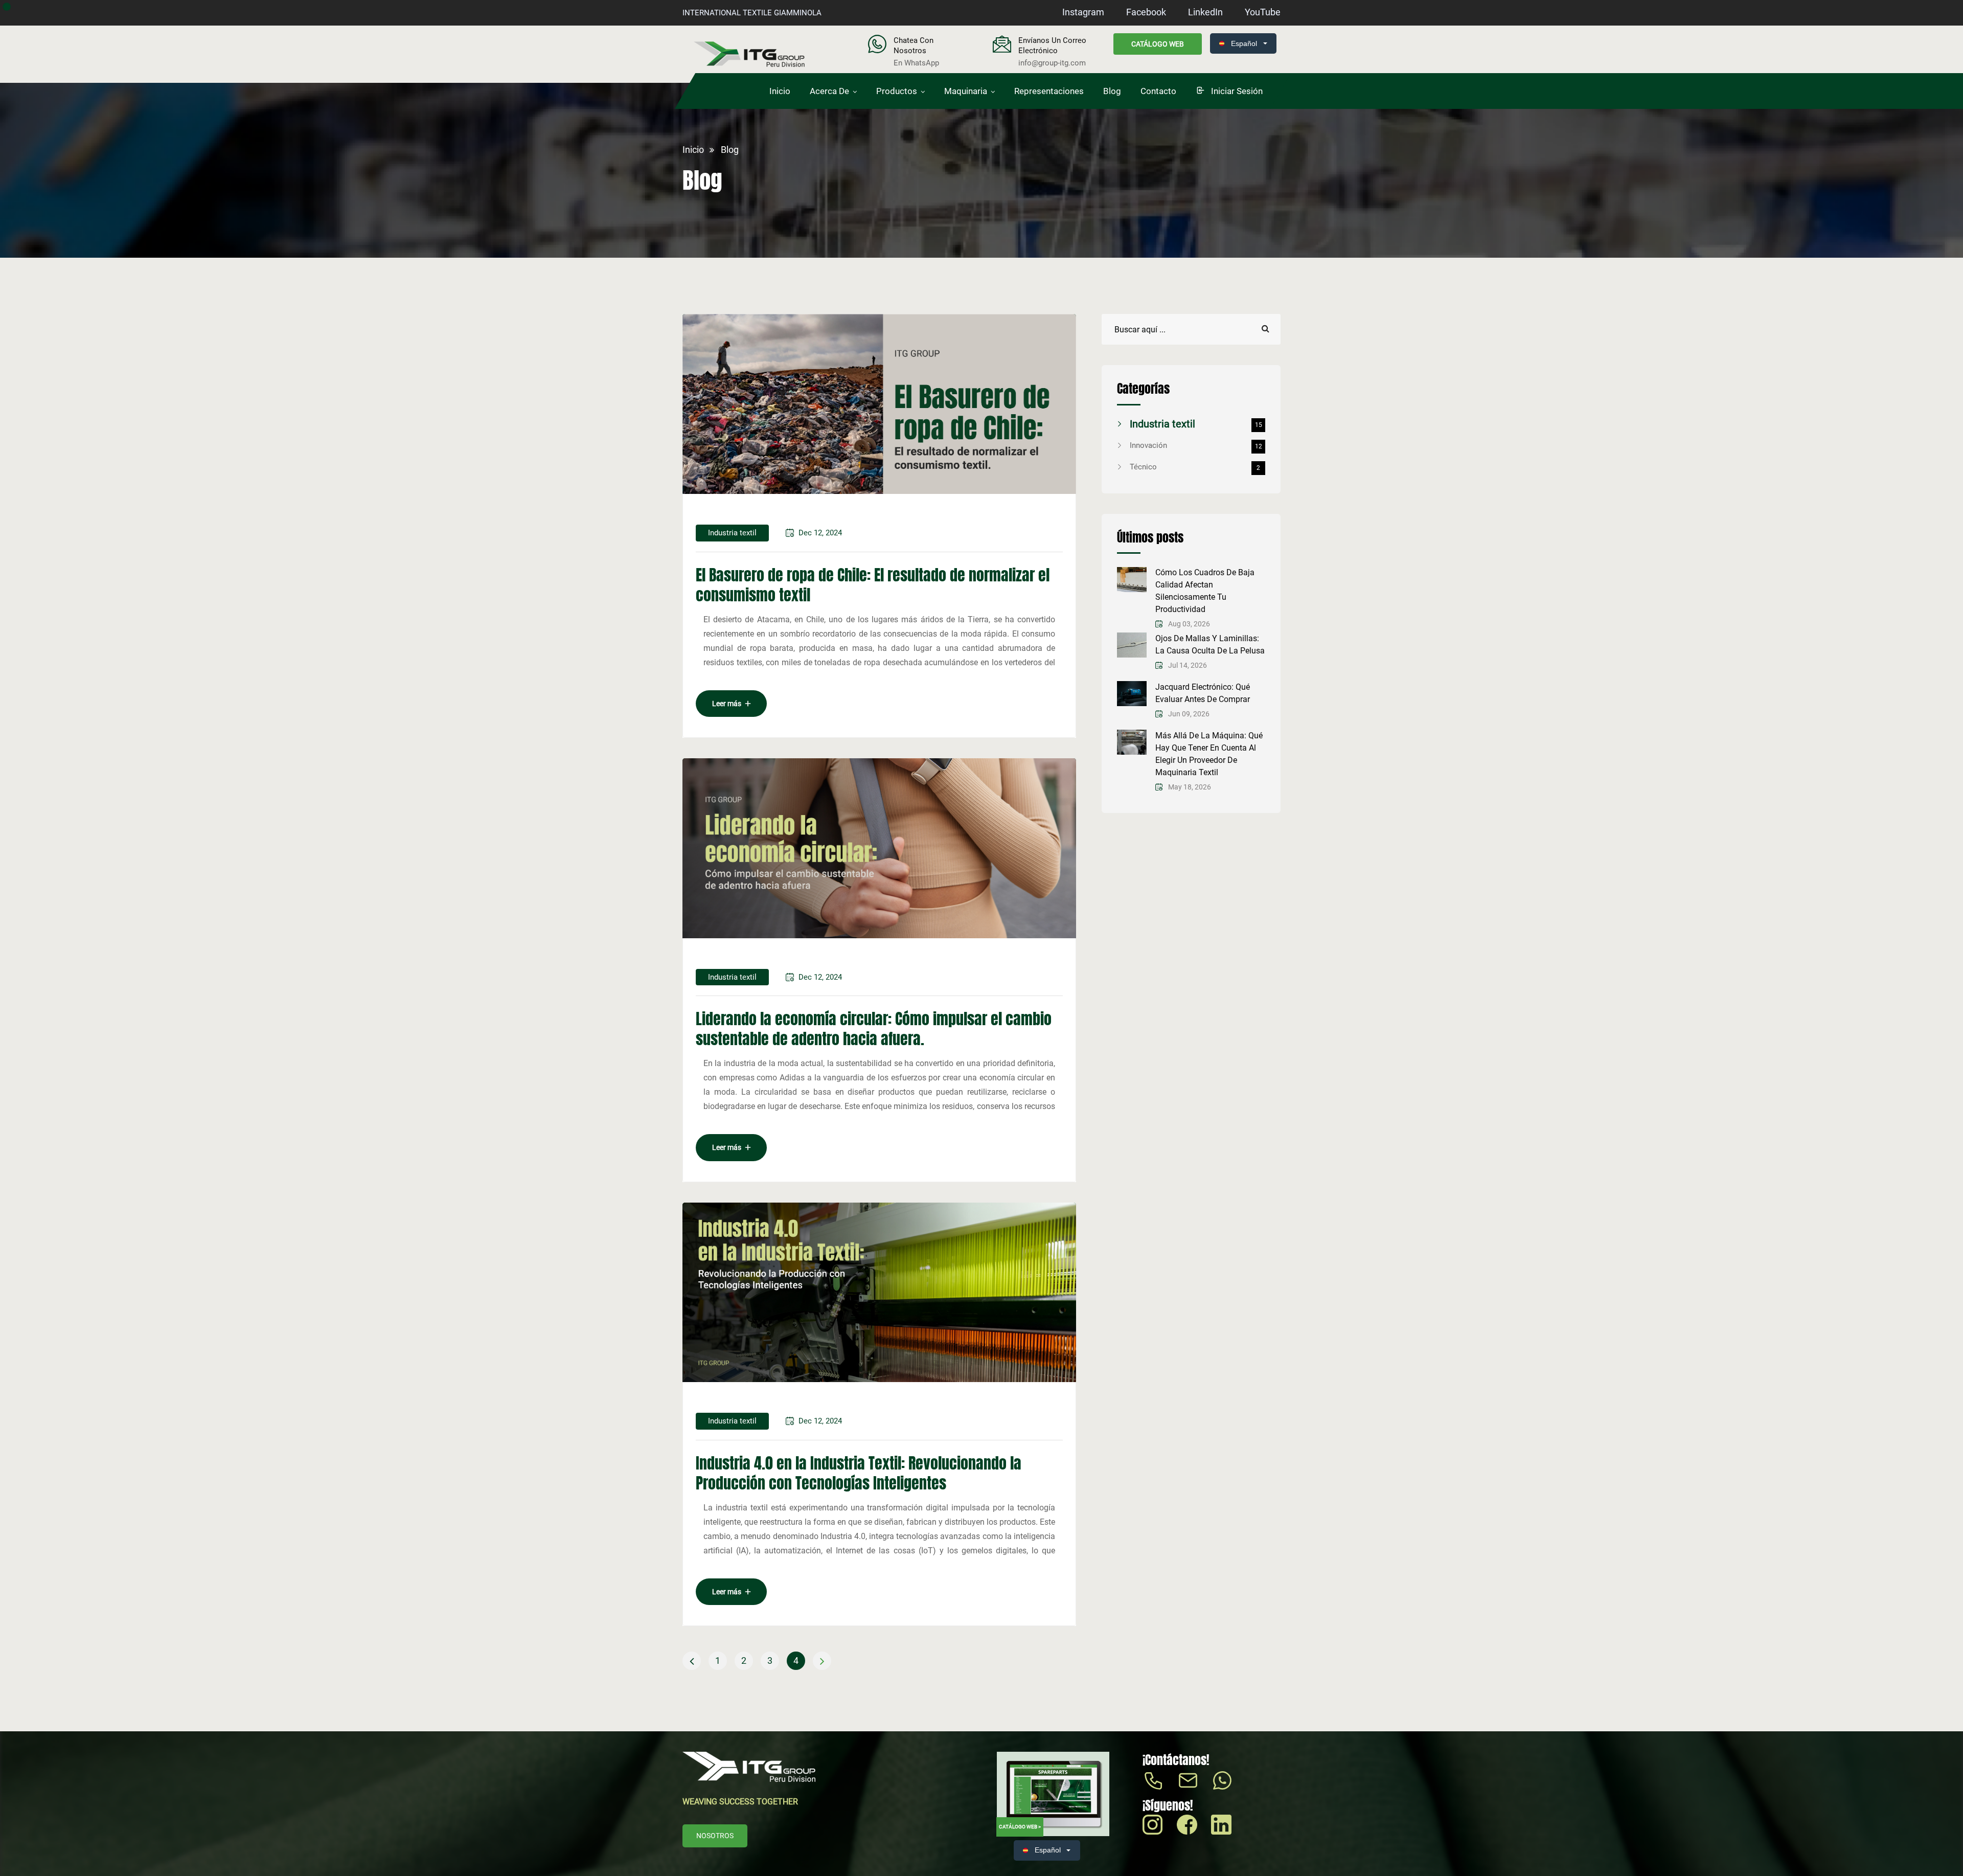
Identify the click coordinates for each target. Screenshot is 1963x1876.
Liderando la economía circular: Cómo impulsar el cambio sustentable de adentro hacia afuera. (874, 1029)
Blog (1112, 91)
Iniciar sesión (1236, 91)
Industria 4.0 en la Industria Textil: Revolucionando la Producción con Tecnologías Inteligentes (859, 1473)
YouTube (1263, 12)
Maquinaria (966, 91)
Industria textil (1196, 424)
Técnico (1195, 467)
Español (1244, 43)
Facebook (1146, 12)
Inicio (780, 91)
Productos (897, 91)
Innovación (1196, 445)
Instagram (1083, 12)
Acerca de (829, 91)
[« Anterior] (692, 1661)
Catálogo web (1158, 44)
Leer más (727, 704)
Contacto (1158, 91)
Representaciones (1049, 91)
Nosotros (715, 1836)
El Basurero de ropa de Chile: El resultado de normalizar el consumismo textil (873, 585)
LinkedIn (1205, 12)
